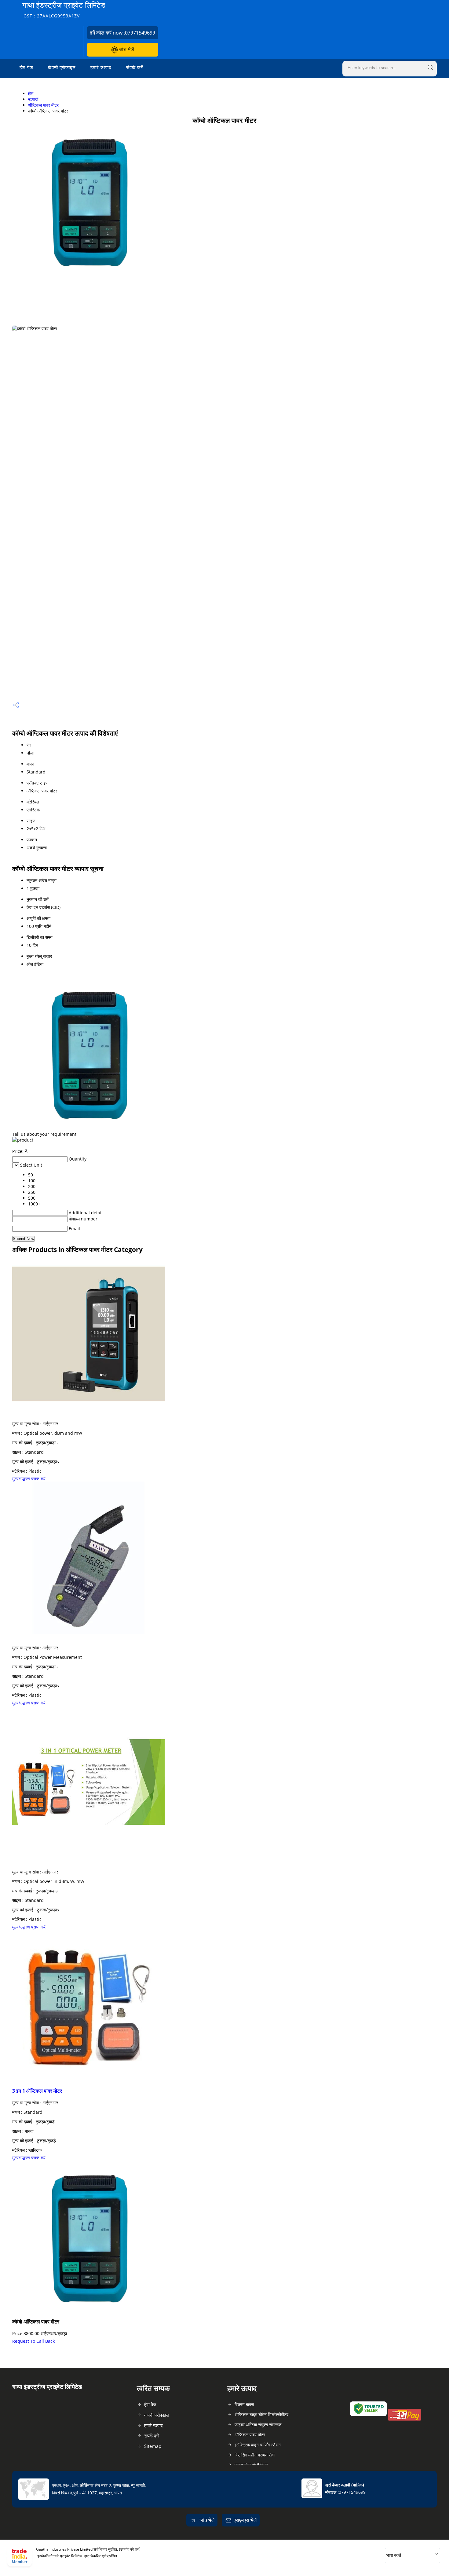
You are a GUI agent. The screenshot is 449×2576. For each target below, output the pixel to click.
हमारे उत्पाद (101, 67)
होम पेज (26, 67)
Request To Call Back (33, 2341)
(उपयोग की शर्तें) (130, 2549)
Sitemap (153, 2446)
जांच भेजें (126, 49)
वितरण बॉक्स (244, 2404)
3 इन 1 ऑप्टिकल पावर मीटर (37, 2091)
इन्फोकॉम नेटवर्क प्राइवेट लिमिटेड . (60, 2556)
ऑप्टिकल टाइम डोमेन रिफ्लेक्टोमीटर (261, 2414)
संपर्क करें (135, 67)
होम (31, 93)
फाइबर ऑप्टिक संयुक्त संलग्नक (258, 2425)
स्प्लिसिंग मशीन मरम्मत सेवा (255, 2455)
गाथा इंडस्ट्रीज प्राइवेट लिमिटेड (64, 9)
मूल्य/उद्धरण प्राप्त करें (29, 1479)
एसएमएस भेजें (245, 2520)
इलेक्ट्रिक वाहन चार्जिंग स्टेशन (258, 2445)
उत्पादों (33, 99)
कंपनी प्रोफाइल (62, 67)
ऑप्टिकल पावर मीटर (43, 105)
